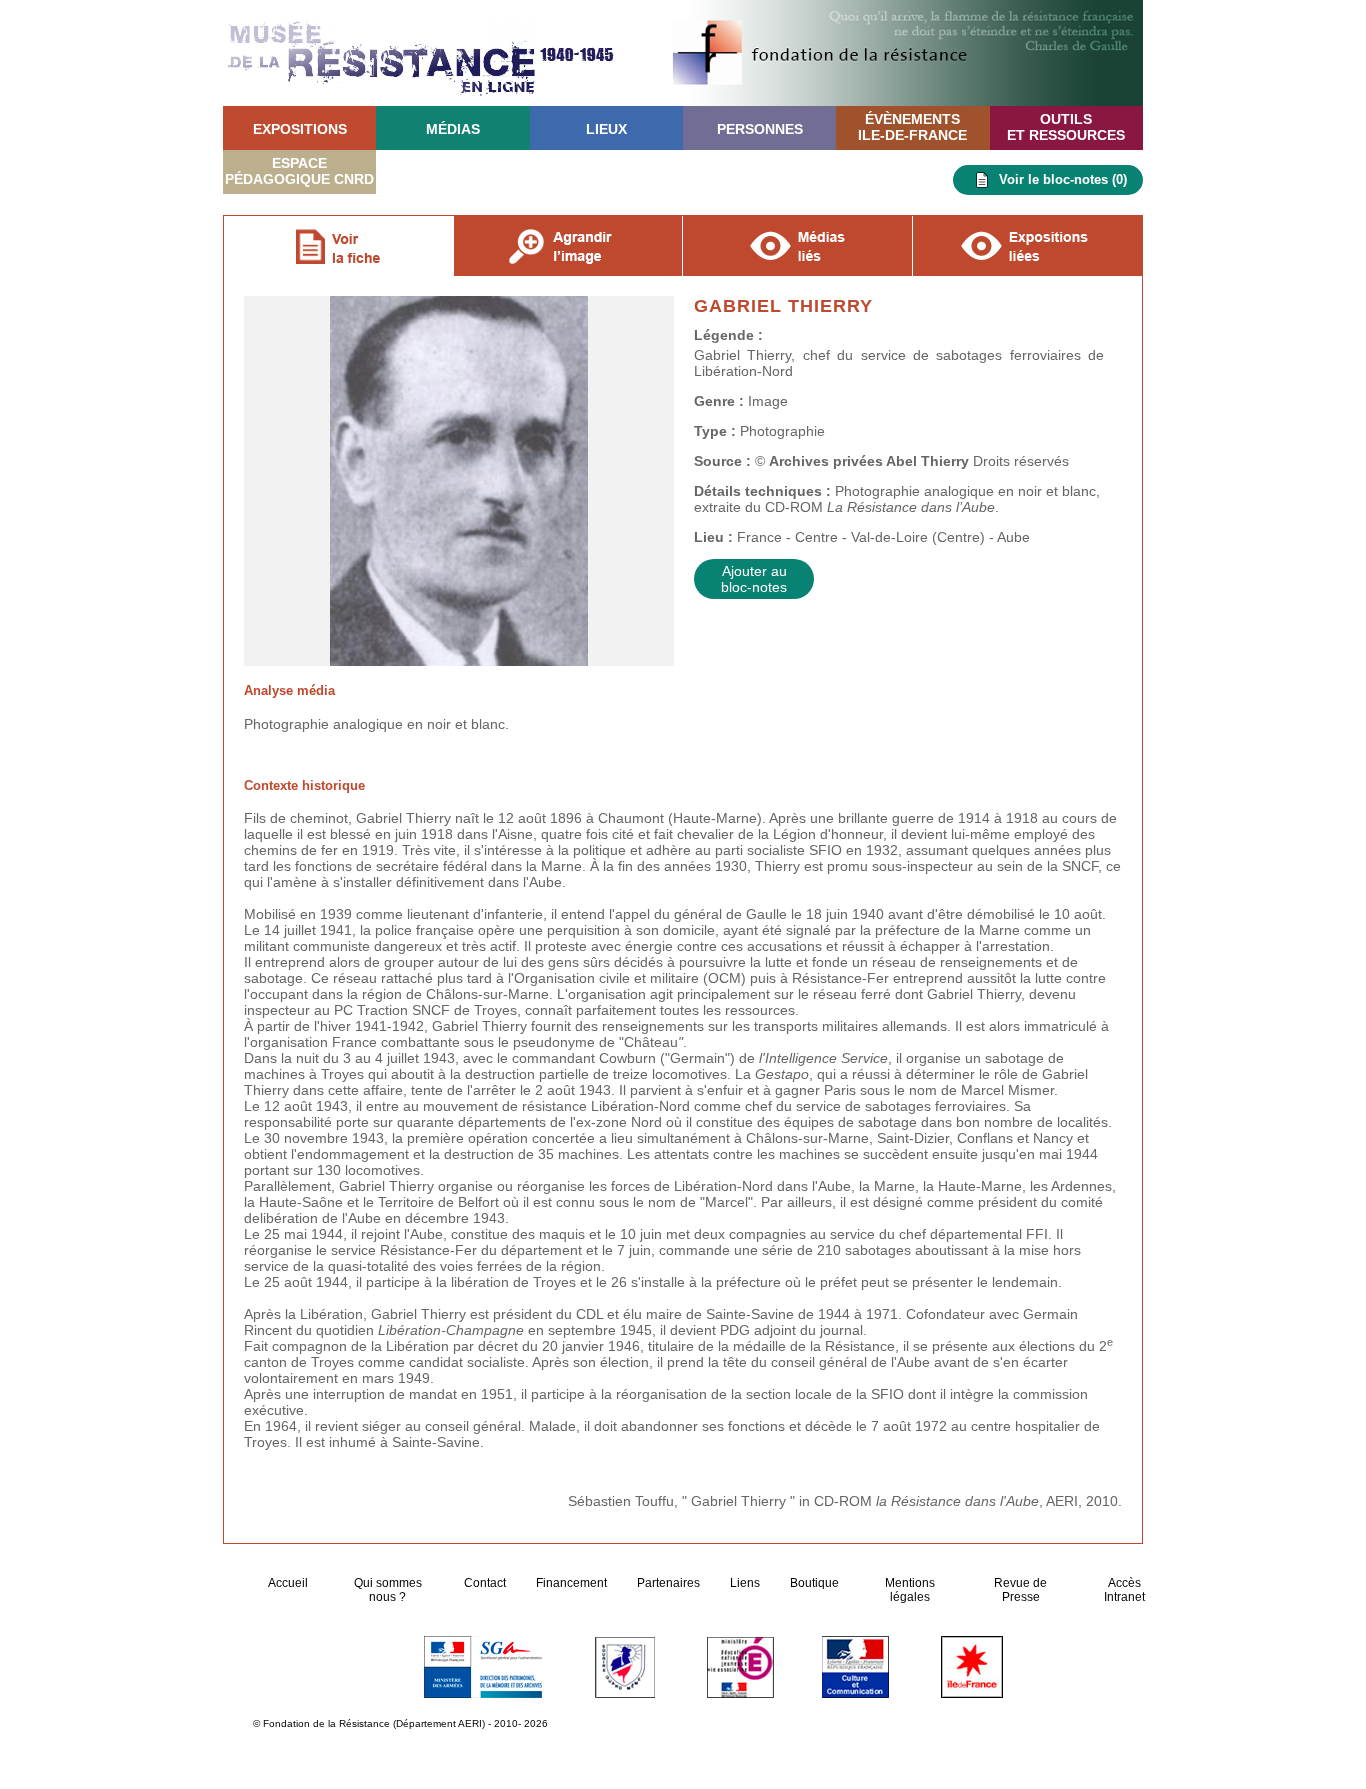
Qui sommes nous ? (388, 1590)
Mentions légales (910, 1590)
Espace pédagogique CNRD (299, 171)
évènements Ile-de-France (912, 127)
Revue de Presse (1020, 1590)
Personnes (760, 129)
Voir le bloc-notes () (1063, 179)
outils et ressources (1066, 127)
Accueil (289, 1583)
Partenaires (668, 1583)
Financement (571, 1583)
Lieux (606, 129)
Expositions (300, 129)
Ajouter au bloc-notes (754, 579)
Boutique (814, 1583)
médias (453, 129)
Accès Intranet (1124, 1590)
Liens (745, 1583)
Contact (485, 1583)
